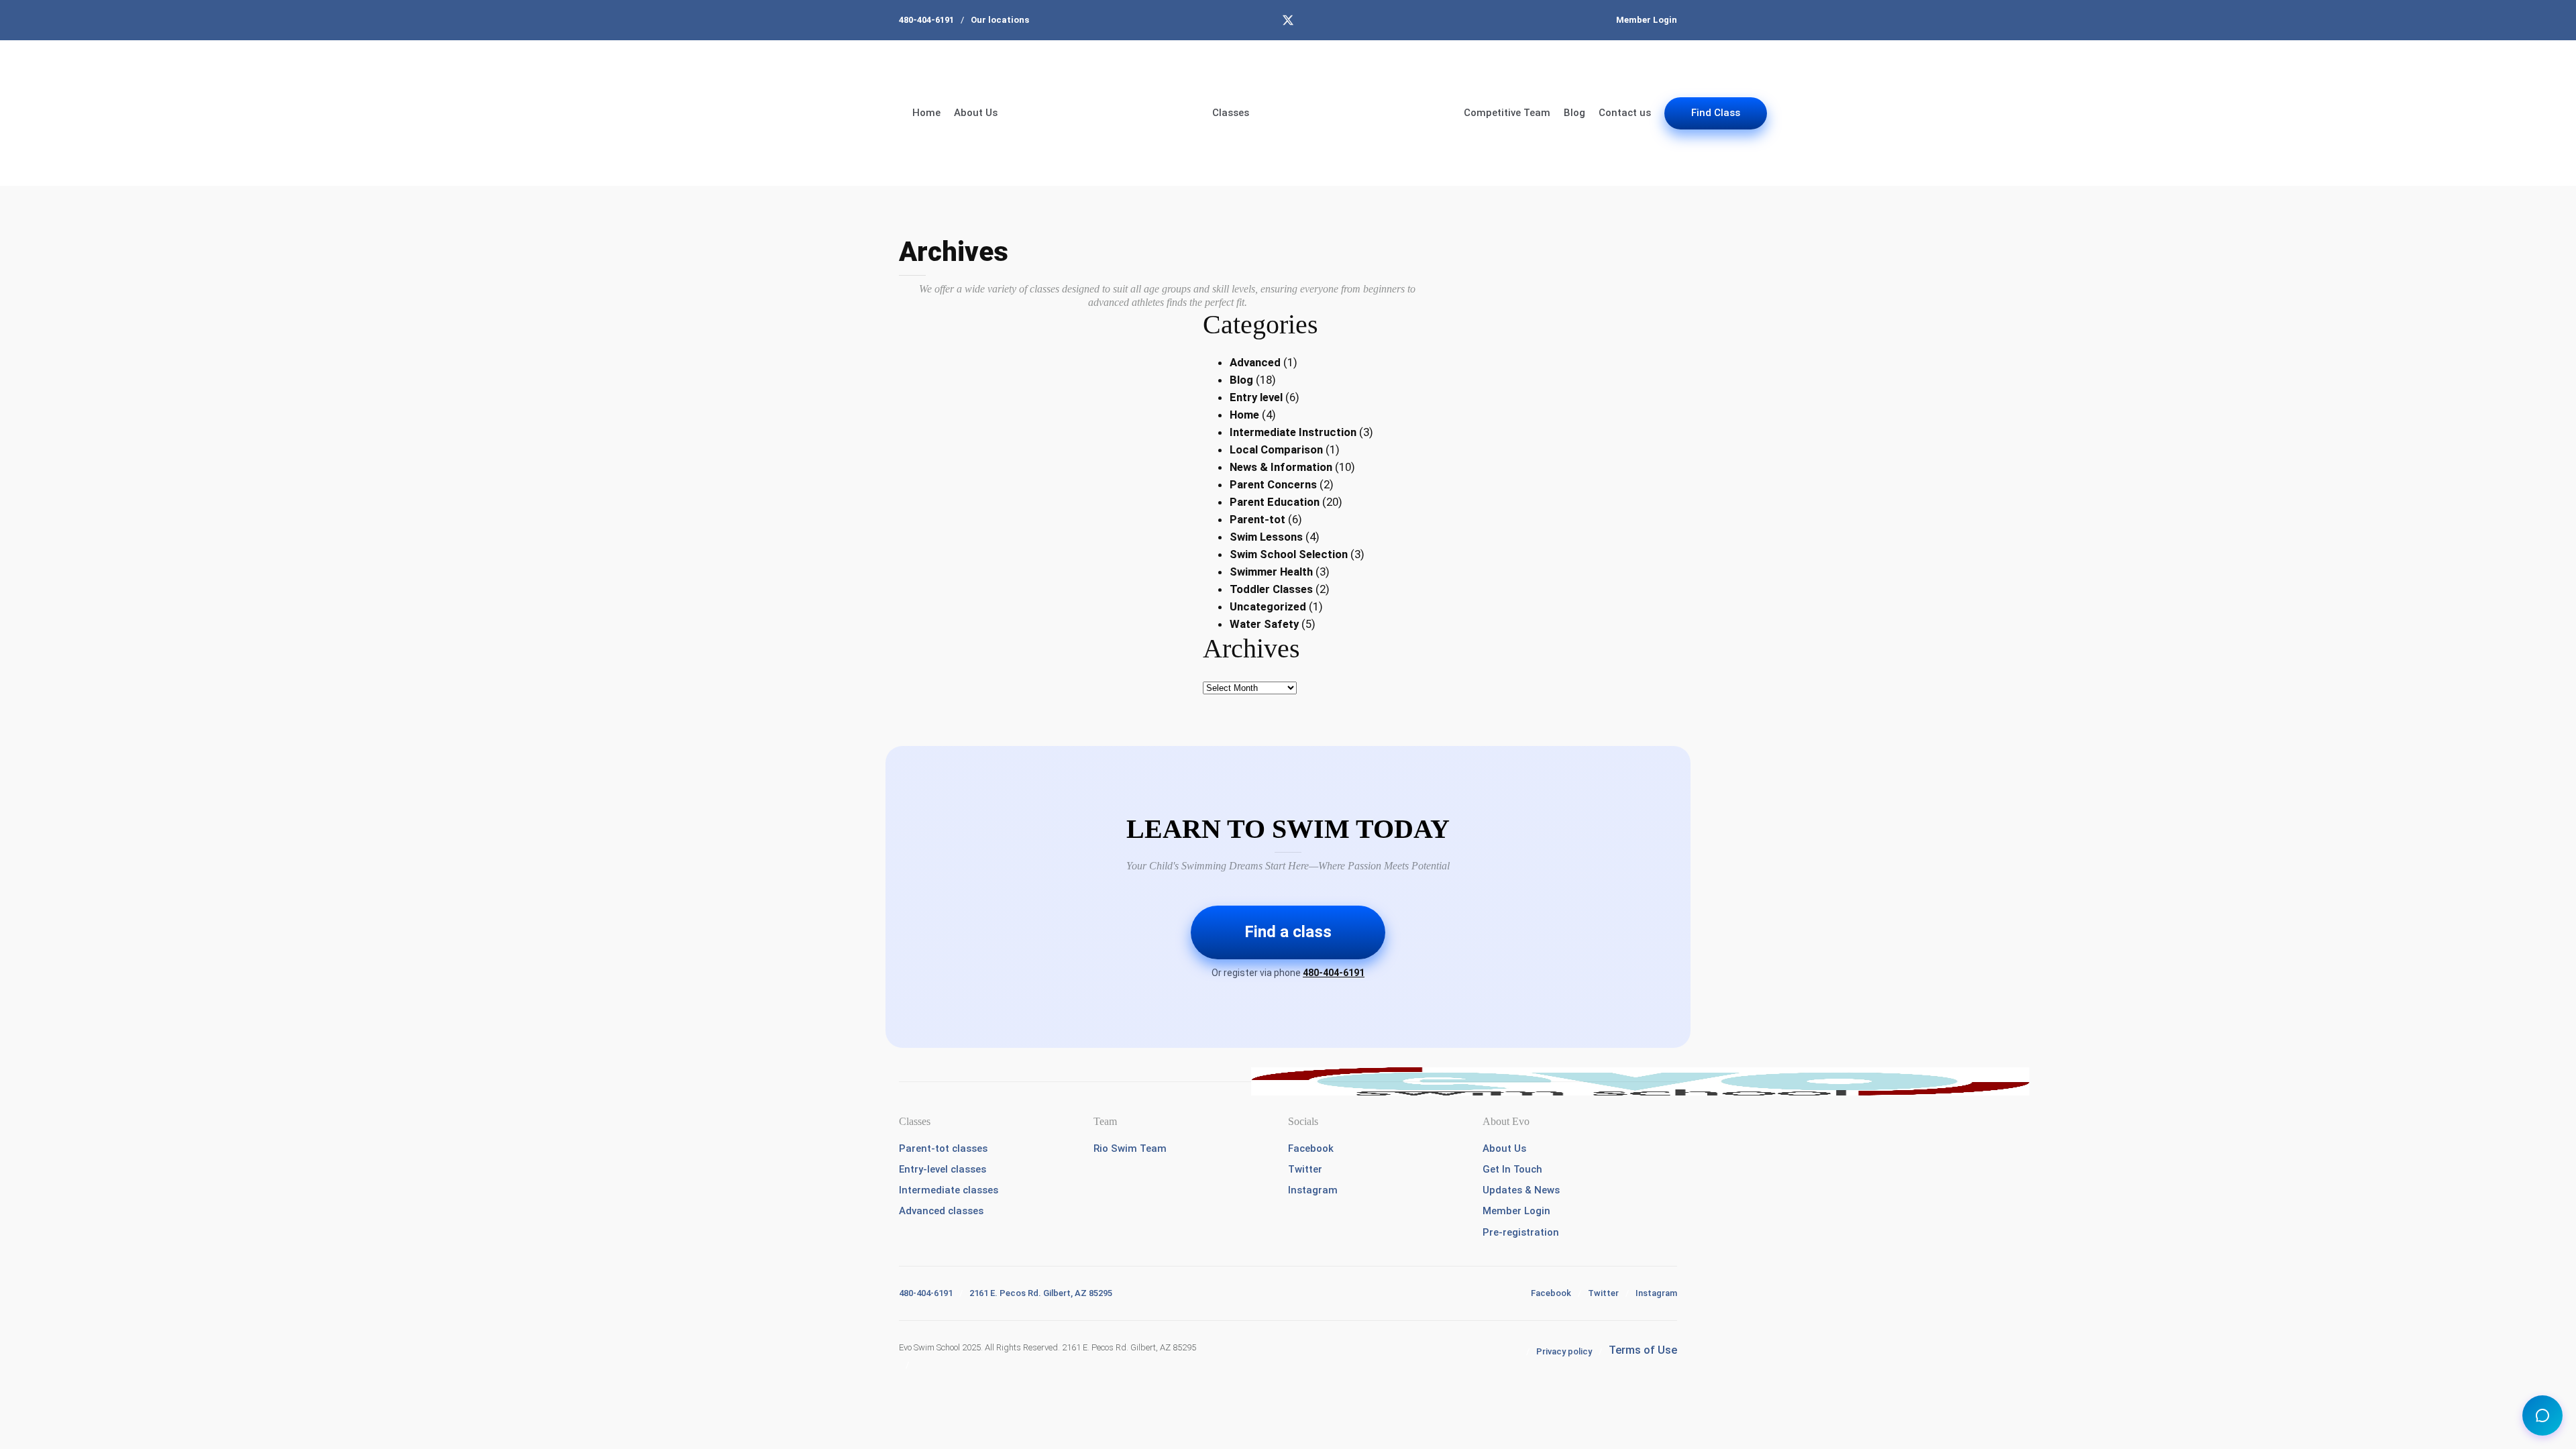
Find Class (1716, 113)
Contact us (1625, 113)
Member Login (1647, 20)
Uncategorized (1268, 606)
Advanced (1255, 362)
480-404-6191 (926, 20)
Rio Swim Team (1130, 1148)
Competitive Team (1507, 113)
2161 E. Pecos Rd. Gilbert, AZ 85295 (1041, 1293)
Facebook (1311, 1148)
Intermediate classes (949, 1190)
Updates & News (1521, 1190)
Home (926, 113)
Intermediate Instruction (1293, 432)
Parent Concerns (1273, 484)
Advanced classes (941, 1211)
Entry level (1256, 397)
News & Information (1281, 467)
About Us (976, 113)
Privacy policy (1564, 1351)
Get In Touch (1512, 1169)
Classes (1231, 113)
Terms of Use (1643, 1350)
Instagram (1313, 1190)
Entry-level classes (943, 1169)
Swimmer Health (1271, 572)
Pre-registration (1521, 1232)
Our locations (1000, 20)
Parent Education (1275, 502)
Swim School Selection (1289, 554)
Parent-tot (1257, 519)
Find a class (1288, 932)
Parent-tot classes (943, 1148)
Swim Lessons (1266, 537)
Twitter (1305, 1169)
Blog (1574, 113)
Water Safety (1264, 624)
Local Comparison (1276, 449)
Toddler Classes (1271, 589)
